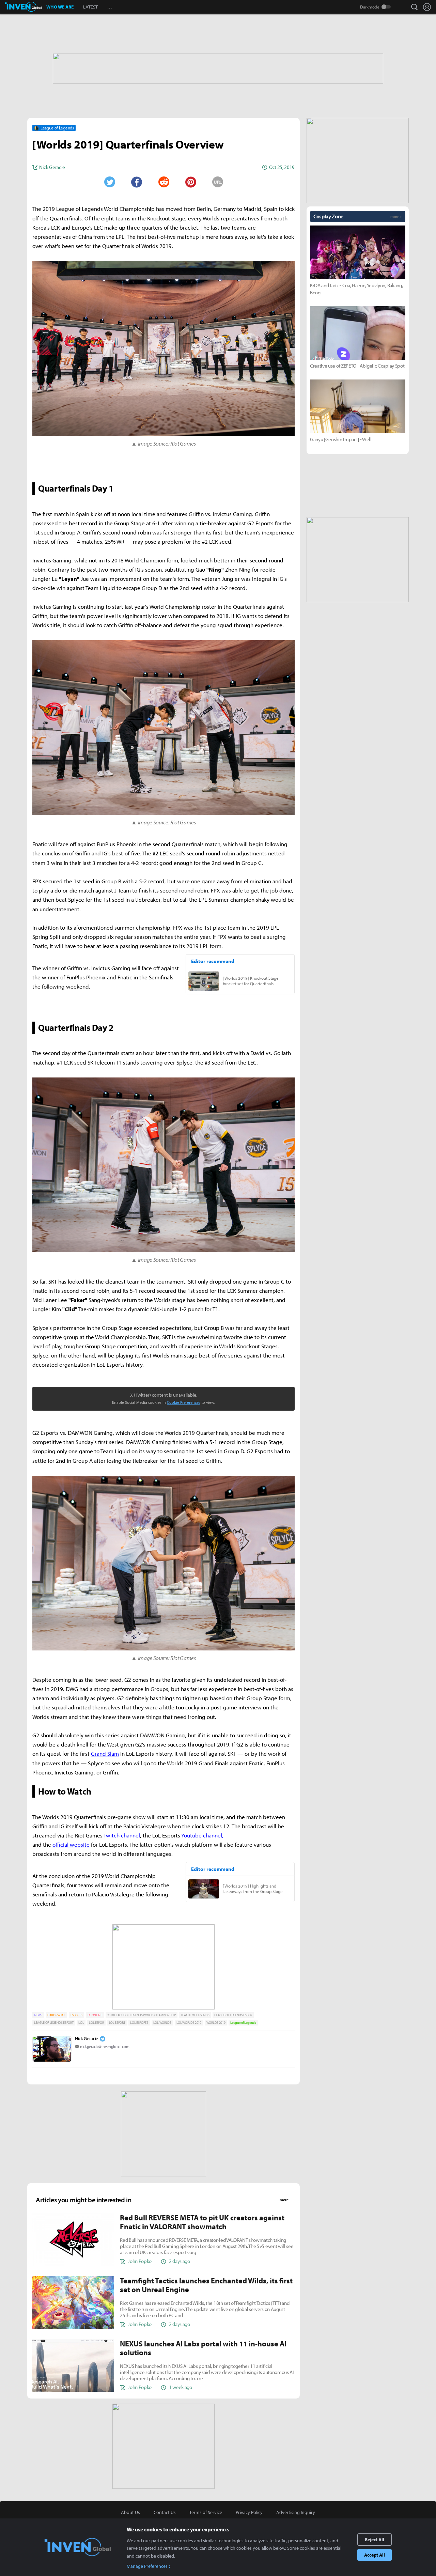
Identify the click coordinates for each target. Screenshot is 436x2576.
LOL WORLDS (162, 2023)
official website (71, 1844)
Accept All (375, 2555)
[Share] (137, 182)
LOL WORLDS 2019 (189, 2023)
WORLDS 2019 (216, 2023)
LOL (81, 2023)
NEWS (38, 2015)
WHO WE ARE (60, 7)
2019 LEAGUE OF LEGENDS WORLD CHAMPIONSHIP (142, 2015)
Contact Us (165, 2512)
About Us (130, 2512)
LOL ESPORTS (139, 2023)
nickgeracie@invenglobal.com (105, 2046)
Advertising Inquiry (296, 2512)
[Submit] (163, 182)
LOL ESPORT (117, 2023)
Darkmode (370, 7)
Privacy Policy (249, 2512)
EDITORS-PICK (56, 2015)
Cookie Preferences (184, 1402)
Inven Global (23, 7)
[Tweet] (109, 182)
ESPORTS (76, 2015)
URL (218, 182)
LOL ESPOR (96, 2023)
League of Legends (243, 2023)
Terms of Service (206, 2512)
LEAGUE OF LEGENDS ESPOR (233, 2015)
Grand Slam (105, 1753)
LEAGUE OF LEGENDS (195, 2015)
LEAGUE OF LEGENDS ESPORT (54, 2023)
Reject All (375, 2540)
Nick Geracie (87, 2038)
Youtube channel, (202, 1835)
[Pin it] (191, 182)
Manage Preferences (147, 2566)
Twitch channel (122, 1835)
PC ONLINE (95, 2015)
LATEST (90, 7)
